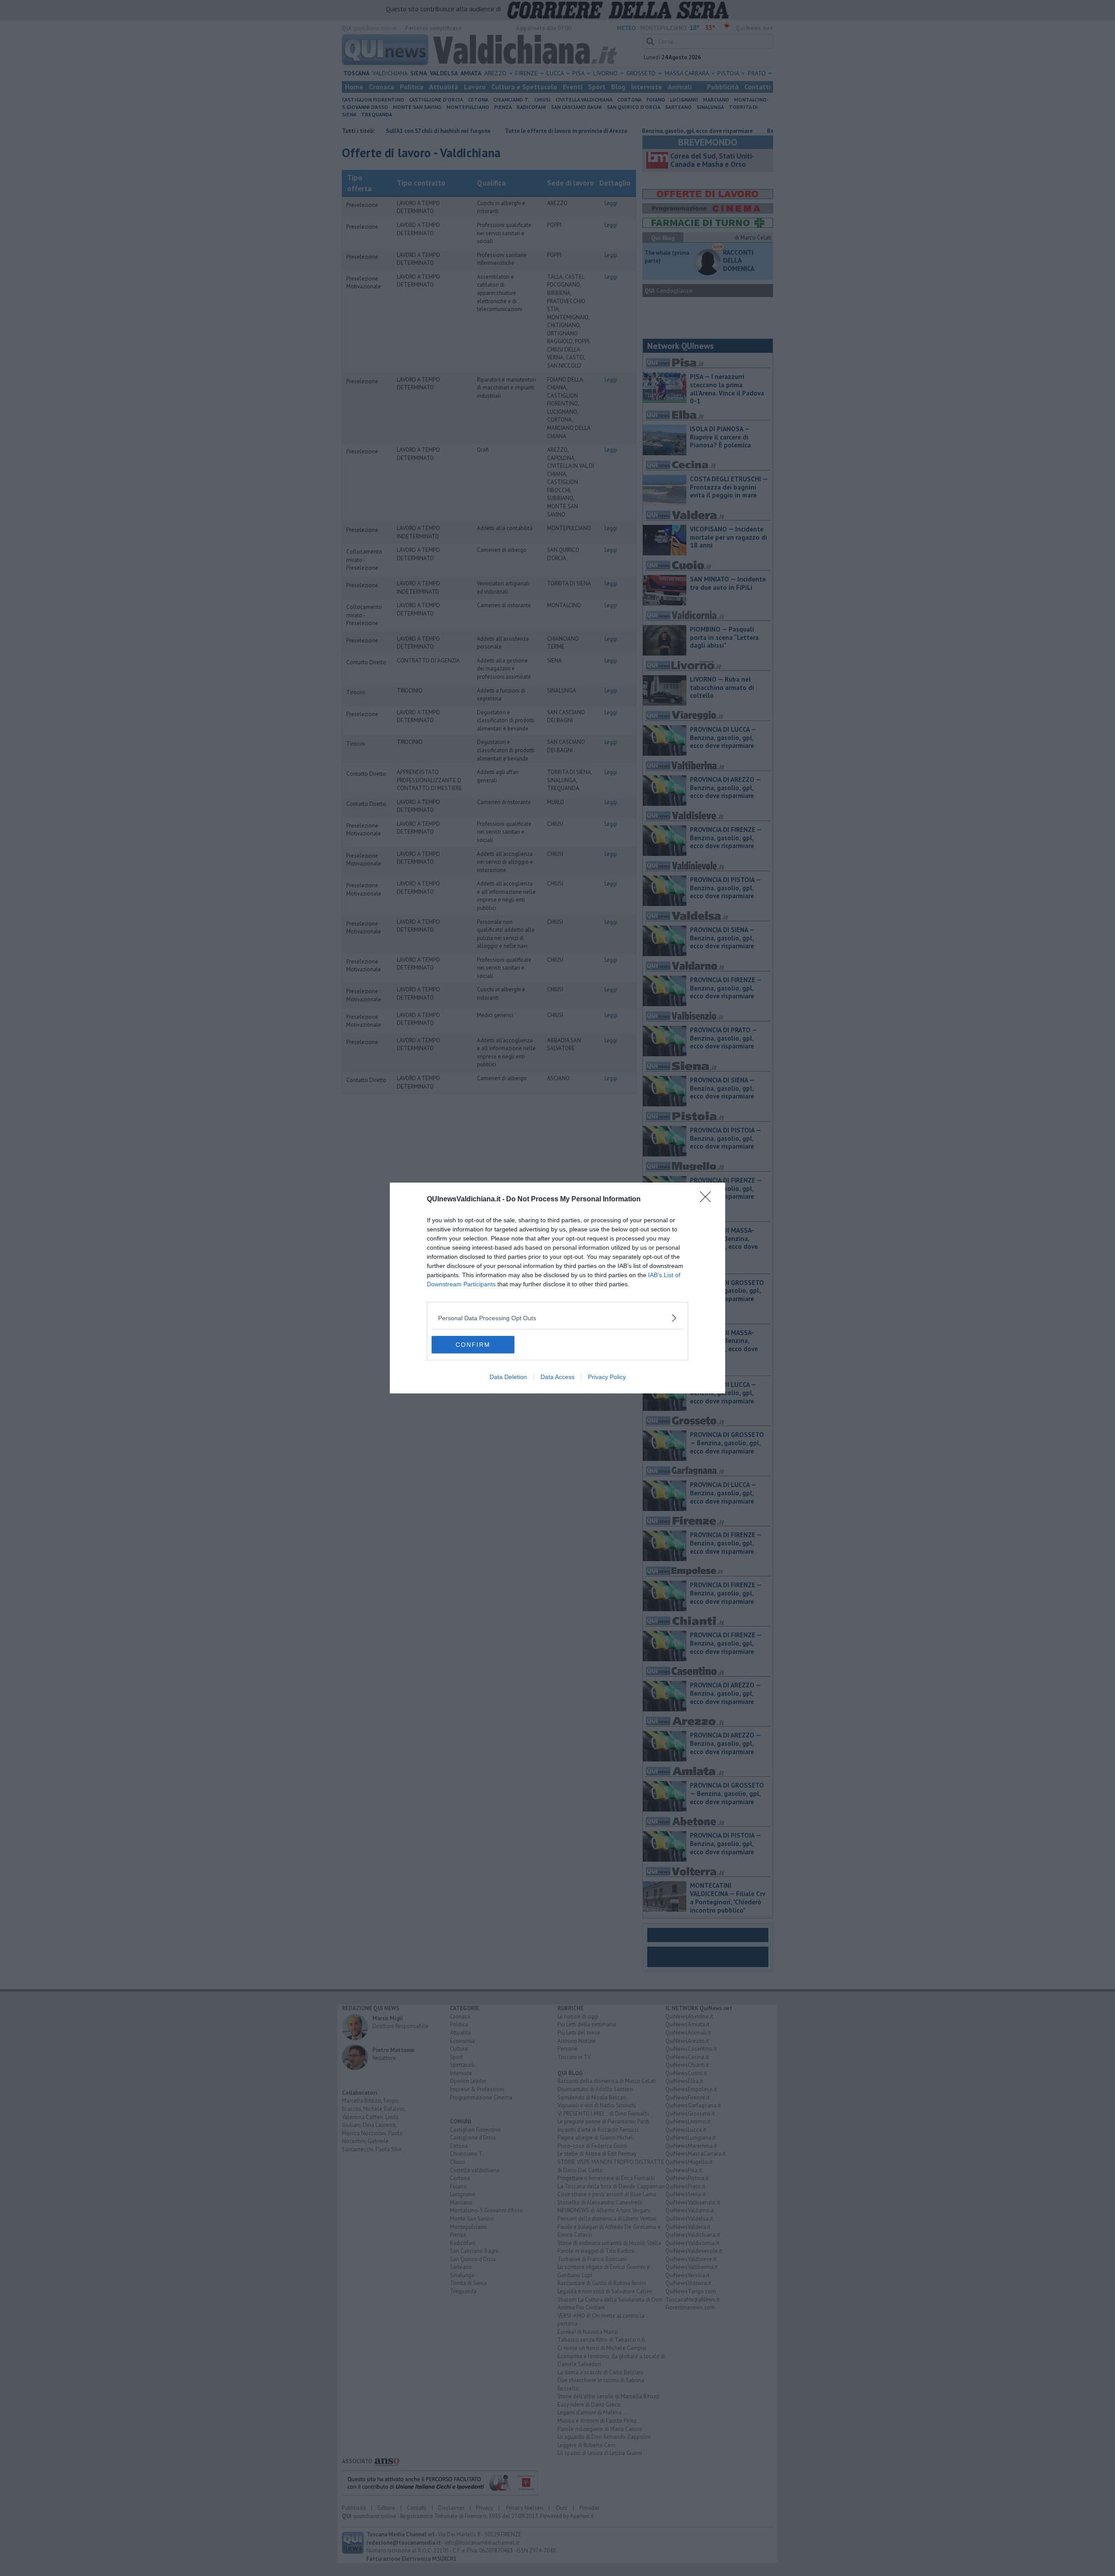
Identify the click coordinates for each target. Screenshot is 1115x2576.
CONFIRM (473, 1345)
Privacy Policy (607, 1377)
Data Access (557, 1377)
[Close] (708, 1200)
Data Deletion (508, 1377)
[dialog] (557, 1288)
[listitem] (557, 1318)
